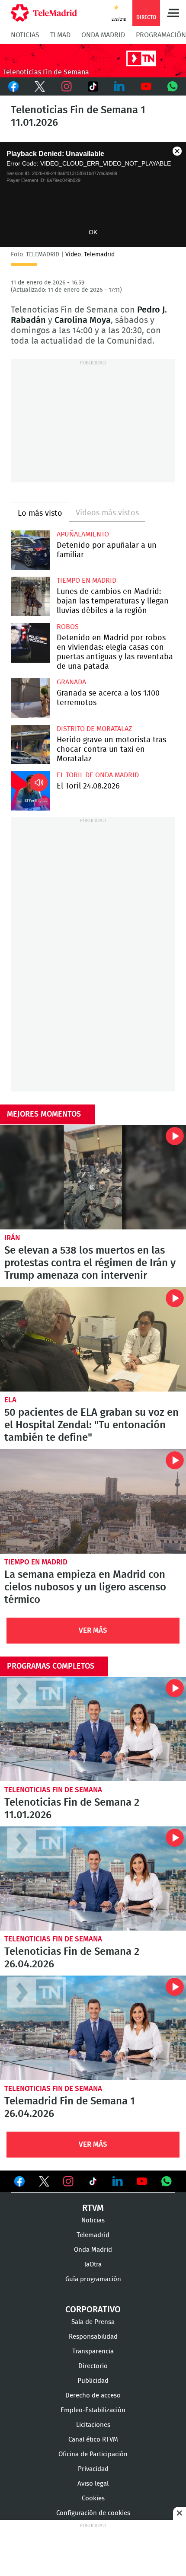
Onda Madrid (103, 35)
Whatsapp (173, 86)
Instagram (66, 86)
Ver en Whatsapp (167, 2181)
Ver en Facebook (19, 2183)
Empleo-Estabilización (93, 2410)
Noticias (25, 35)
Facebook (13, 86)
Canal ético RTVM (93, 2440)
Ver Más (93, 1630)
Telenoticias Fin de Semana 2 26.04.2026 (93, 1879)
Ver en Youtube (142, 2181)
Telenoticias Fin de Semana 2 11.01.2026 (93, 1729)
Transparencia (93, 2351)
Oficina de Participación (93, 2454)
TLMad (60, 35)
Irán (12, 1238)
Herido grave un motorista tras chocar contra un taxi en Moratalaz (30, 745)
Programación (161, 35)
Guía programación (93, 2279)
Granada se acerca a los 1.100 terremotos (30, 698)
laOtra (93, 2265)
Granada (71, 682)
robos (68, 627)
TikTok (93, 86)
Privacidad (93, 2469)
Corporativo (93, 2310)
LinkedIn (120, 86)
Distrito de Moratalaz (94, 729)
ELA (10, 1400)
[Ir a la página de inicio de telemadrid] (44, 13)
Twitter (40, 86)
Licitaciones (93, 2425)
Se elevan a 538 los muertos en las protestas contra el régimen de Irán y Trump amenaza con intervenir (93, 1177)
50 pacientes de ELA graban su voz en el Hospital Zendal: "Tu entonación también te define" (93, 1339)
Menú (173, 13)
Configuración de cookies (93, 2513)
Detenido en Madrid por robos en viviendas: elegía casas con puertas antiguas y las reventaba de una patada (30, 643)
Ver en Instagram (68, 2181)
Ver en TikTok (93, 2183)
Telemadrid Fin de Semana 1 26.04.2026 (93, 2028)
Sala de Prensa (93, 2322)
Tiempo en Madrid (87, 581)
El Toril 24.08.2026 (30, 791)
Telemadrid (93, 2235)
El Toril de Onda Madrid (98, 775)
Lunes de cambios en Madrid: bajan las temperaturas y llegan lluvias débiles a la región (30, 596)
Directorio (93, 2366)
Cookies (93, 2498)
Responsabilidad (93, 2337)
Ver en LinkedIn (118, 2181)
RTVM (93, 2208)
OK (93, 232)
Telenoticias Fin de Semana (53, 1790)
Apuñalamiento (83, 534)
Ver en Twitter (44, 2183)
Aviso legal (93, 2484)
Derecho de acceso (93, 2396)
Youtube (146, 86)
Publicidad (93, 2381)
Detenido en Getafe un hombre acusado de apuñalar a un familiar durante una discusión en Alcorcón (30, 550)
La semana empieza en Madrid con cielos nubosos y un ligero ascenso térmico (93, 1501)
